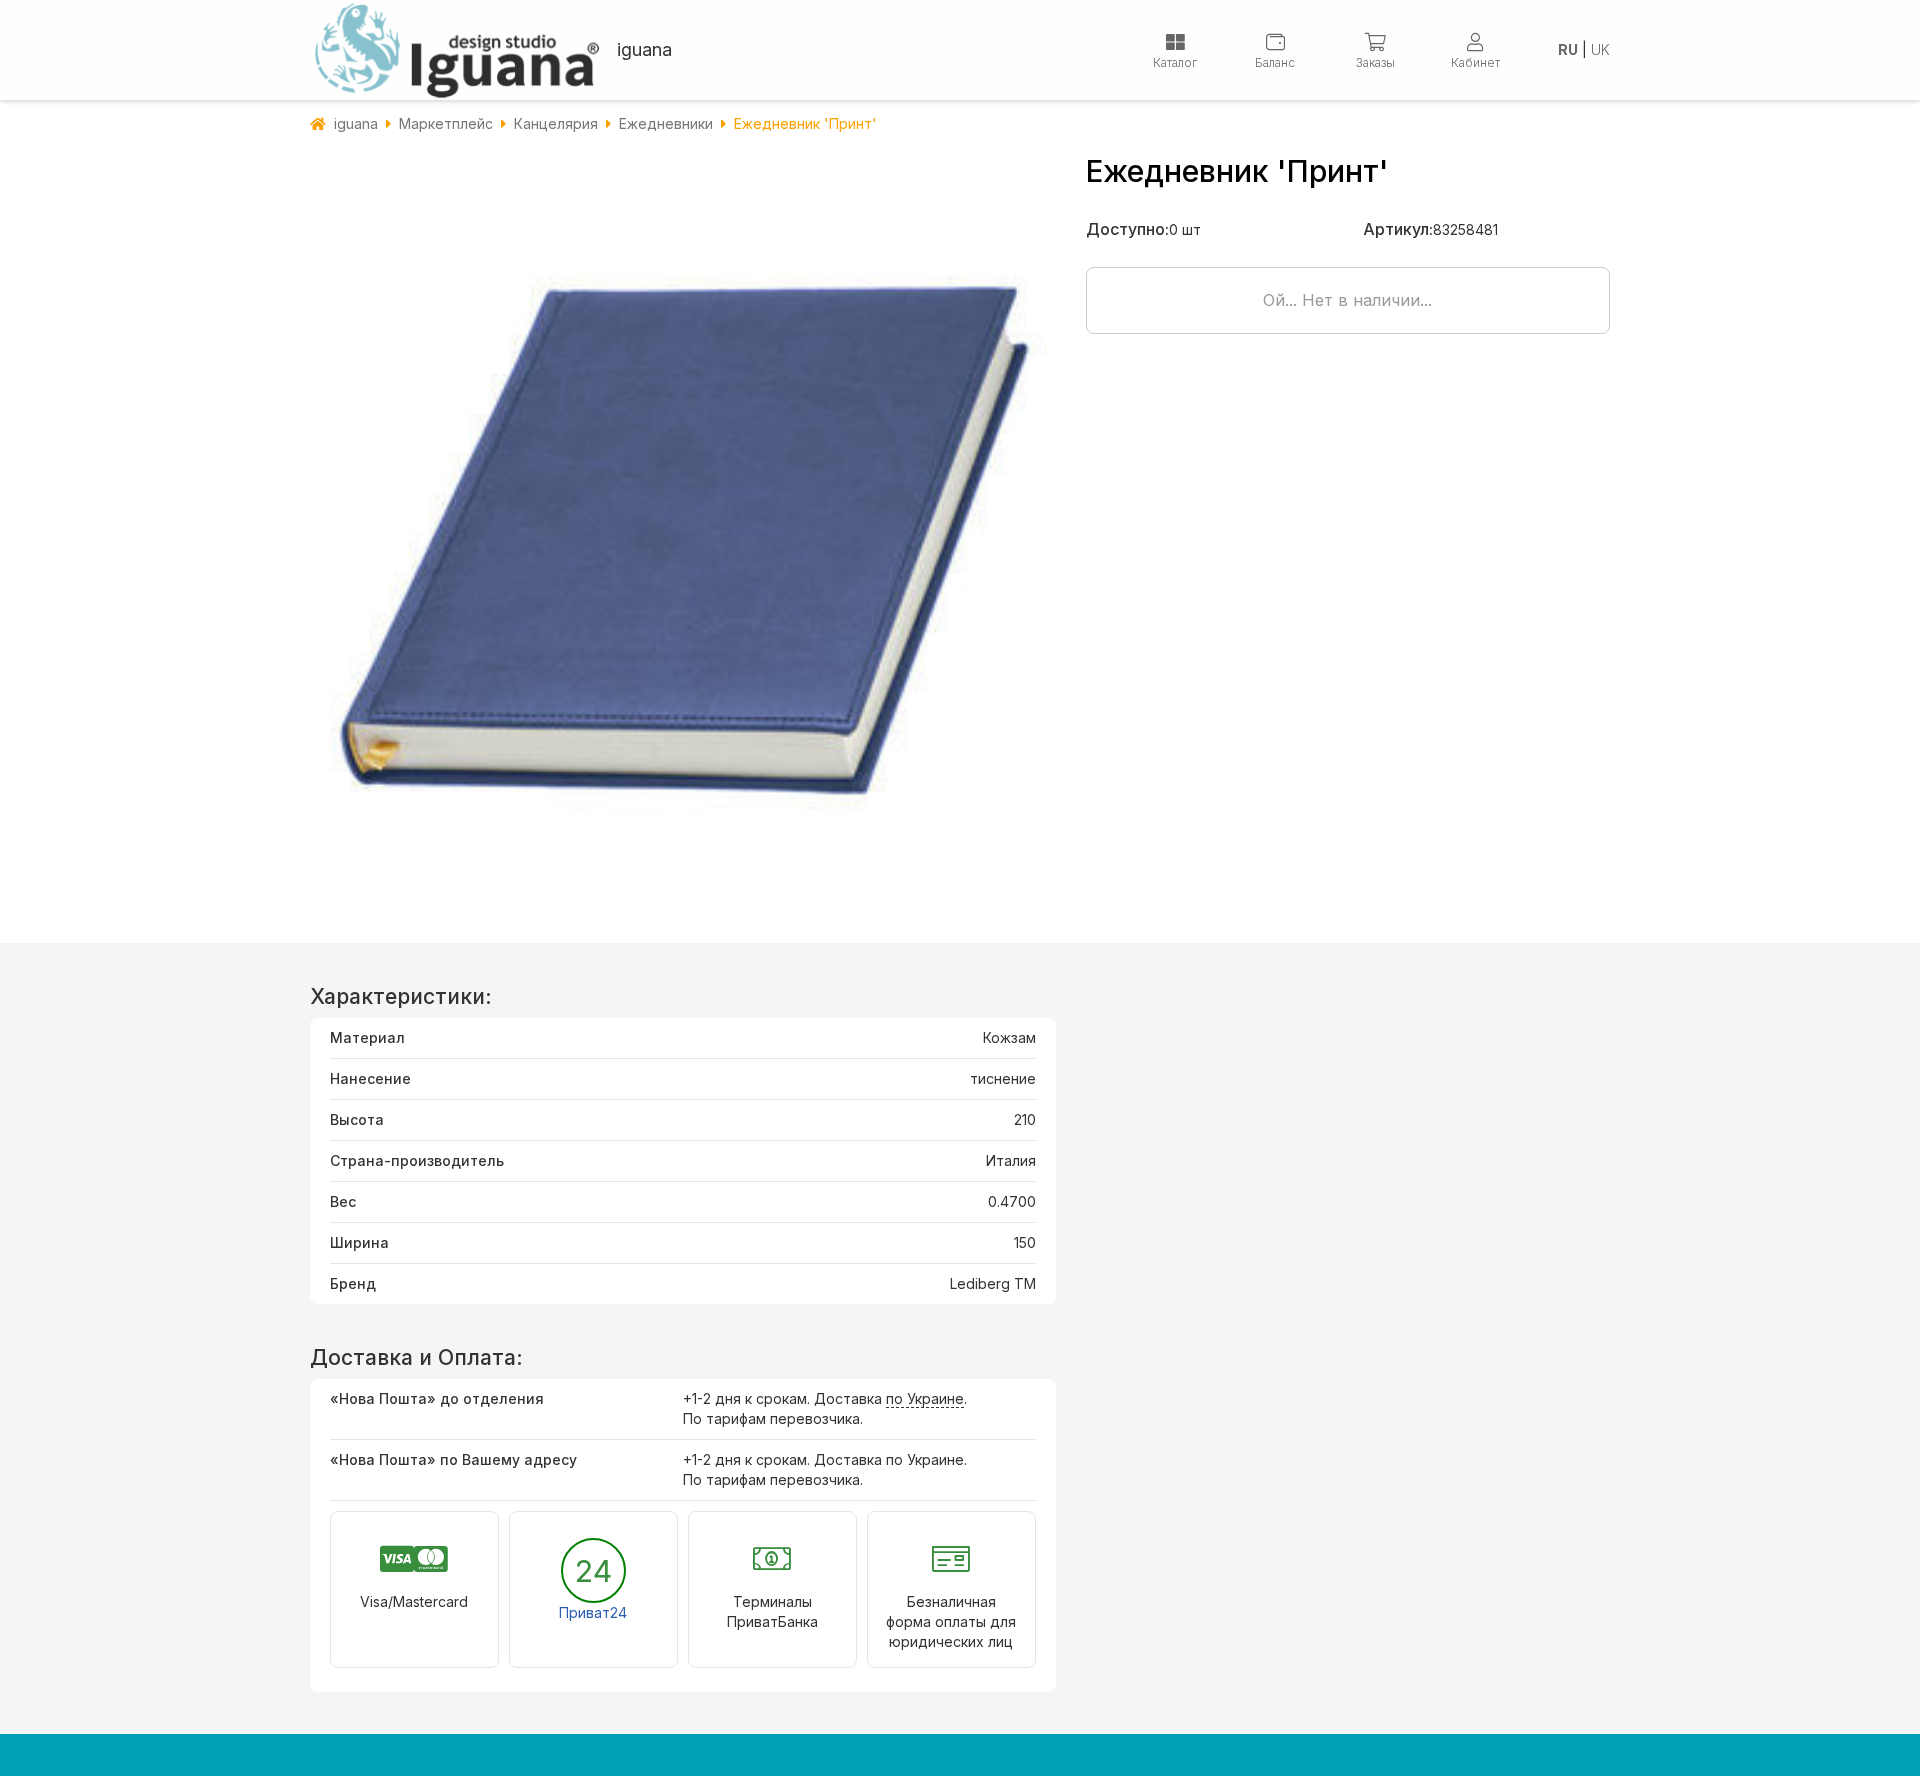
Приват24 (593, 1612)
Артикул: (1398, 229)
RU (1568, 49)
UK (1600, 49)
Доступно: (1127, 229)
